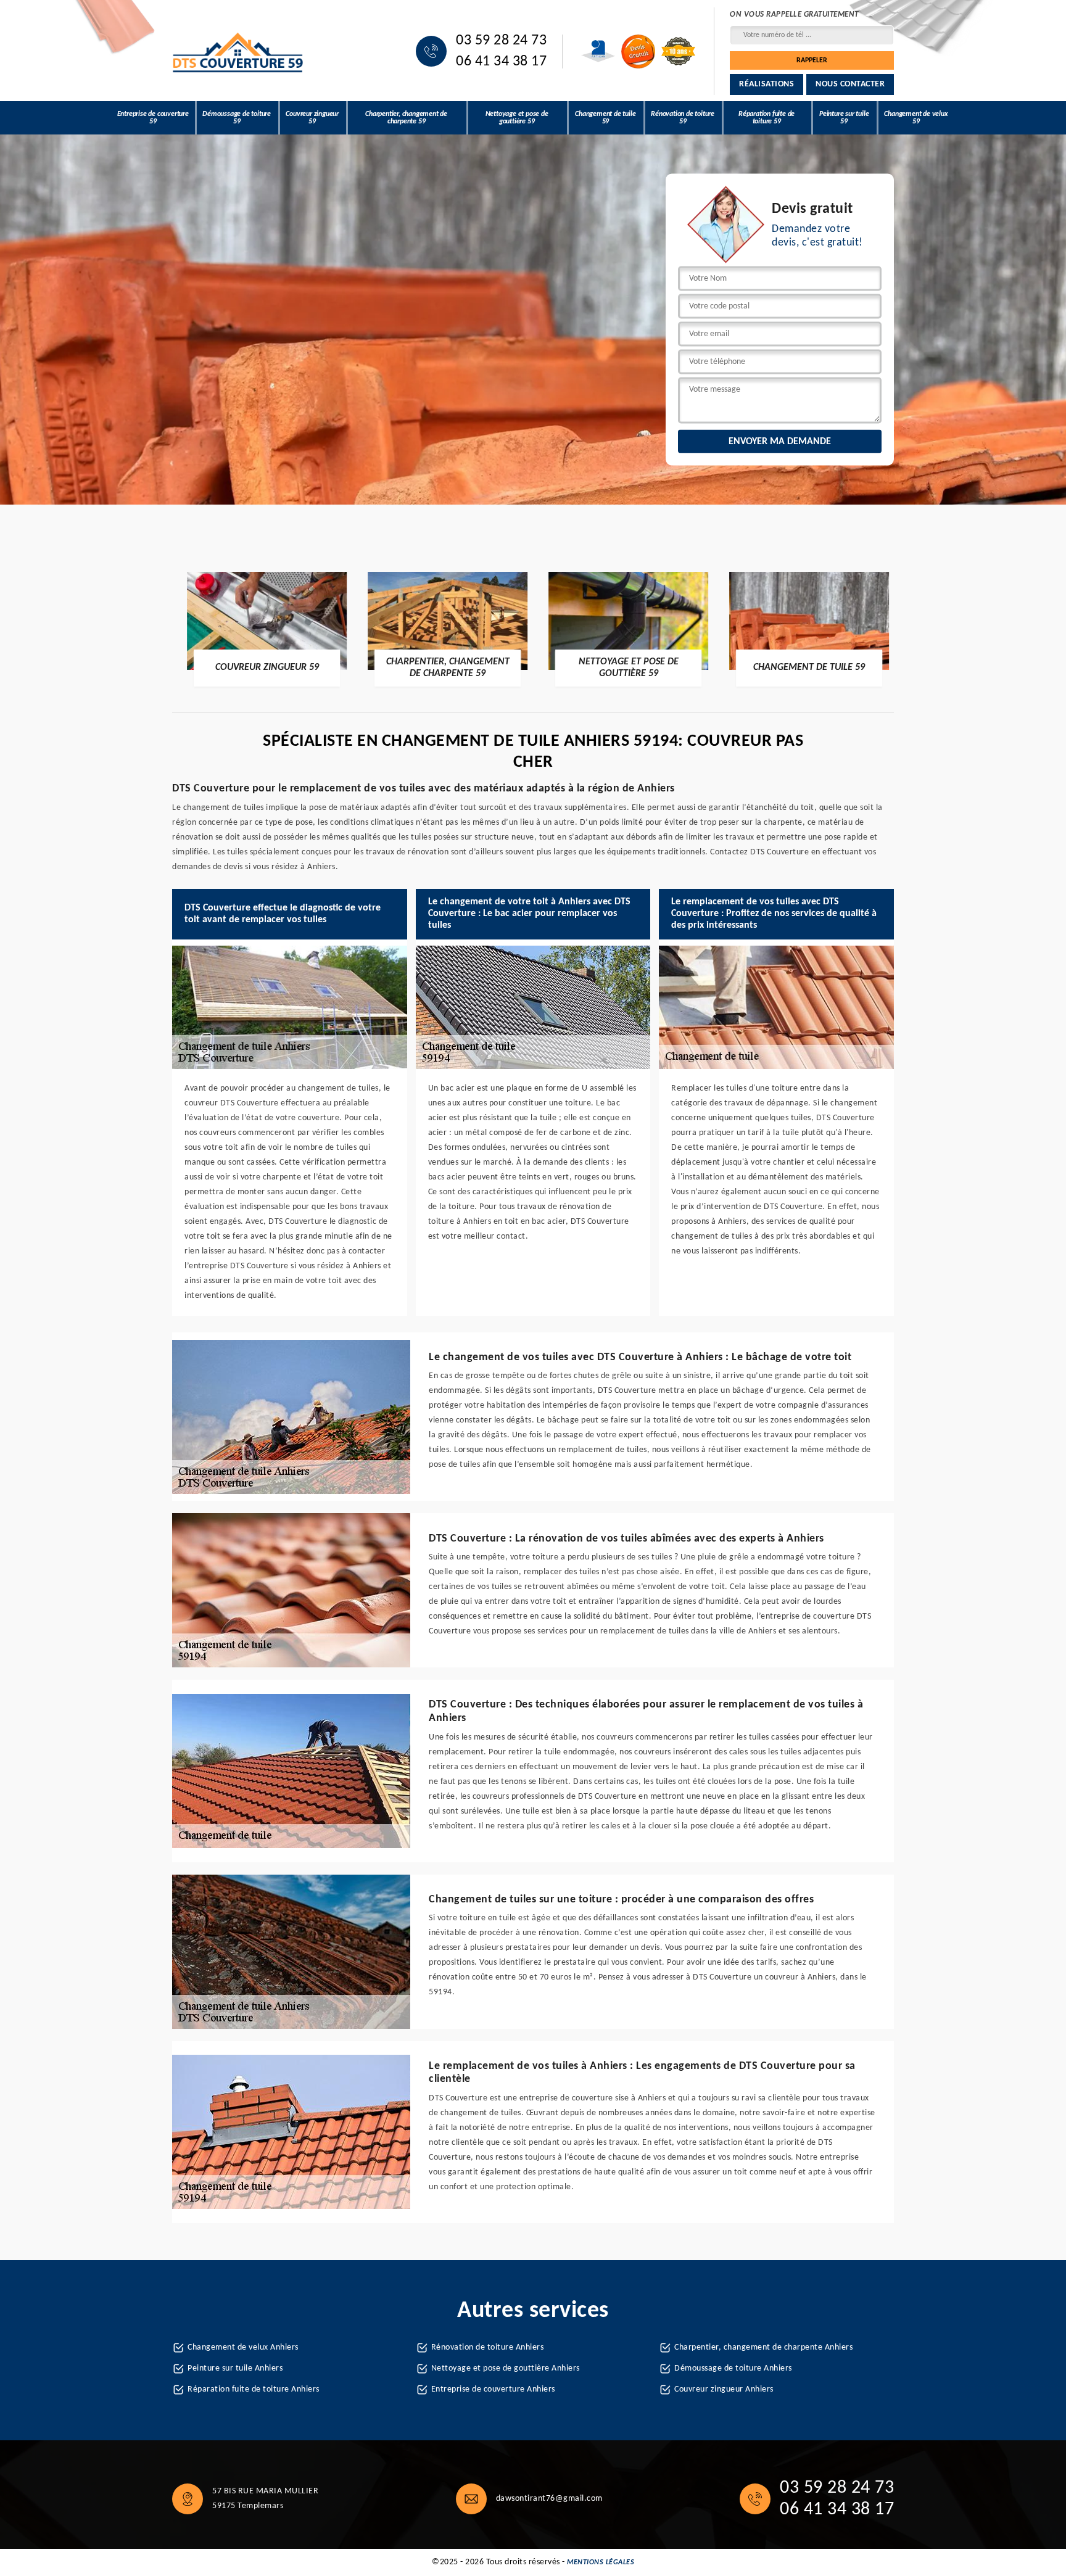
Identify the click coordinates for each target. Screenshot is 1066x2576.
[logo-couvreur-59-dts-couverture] (238, 52)
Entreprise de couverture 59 (153, 118)
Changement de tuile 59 (605, 118)
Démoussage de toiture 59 (237, 118)
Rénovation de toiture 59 (683, 118)
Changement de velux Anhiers (243, 2347)
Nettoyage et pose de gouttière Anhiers (506, 2368)
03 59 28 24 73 (501, 41)
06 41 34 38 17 (501, 62)
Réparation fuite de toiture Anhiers (254, 2389)
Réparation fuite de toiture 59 (766, 118)
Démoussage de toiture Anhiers (733, 2368)
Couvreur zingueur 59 (312, 118)
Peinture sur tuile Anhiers (235, 2368)
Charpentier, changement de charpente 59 (406, 118)
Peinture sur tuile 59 (844, 118)
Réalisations (766, 84)
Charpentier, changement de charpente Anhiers (763, 2347)
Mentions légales (601, 2562)
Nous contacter (850, 84)
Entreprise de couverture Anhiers (493, 2389)
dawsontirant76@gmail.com (549, 2499)
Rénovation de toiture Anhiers (488, 2347)
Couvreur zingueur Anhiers (724, 2389)
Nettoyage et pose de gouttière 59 (517, 118)
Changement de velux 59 (916, 118)
